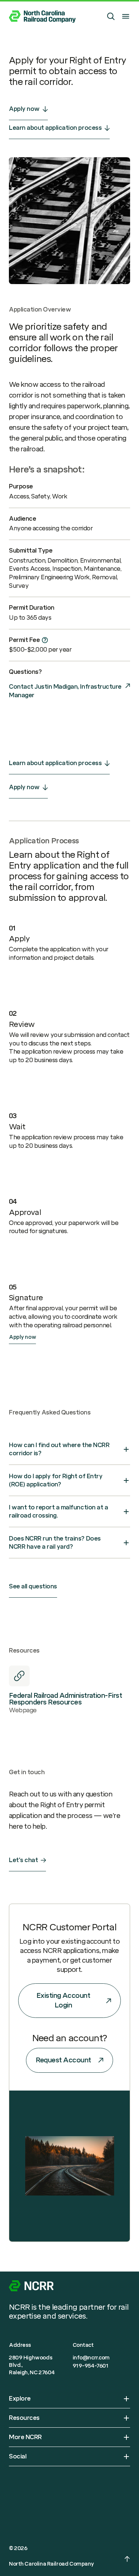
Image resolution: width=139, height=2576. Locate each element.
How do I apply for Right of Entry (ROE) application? (56, 1480)
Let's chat (23, 1860)
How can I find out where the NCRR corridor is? (59, 1449)
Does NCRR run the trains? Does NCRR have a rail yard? (55, 1543)
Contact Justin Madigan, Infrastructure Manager (65, 691)
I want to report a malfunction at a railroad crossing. (58, 1511)
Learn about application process (55, 128)
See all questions (33, 1586)
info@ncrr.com (91, 2358)
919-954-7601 (91, 2366)
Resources (24, 2418)
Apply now (24, 109)
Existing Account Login (63, 2000)
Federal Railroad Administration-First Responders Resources (65, 1699)
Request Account (63, 2060)
